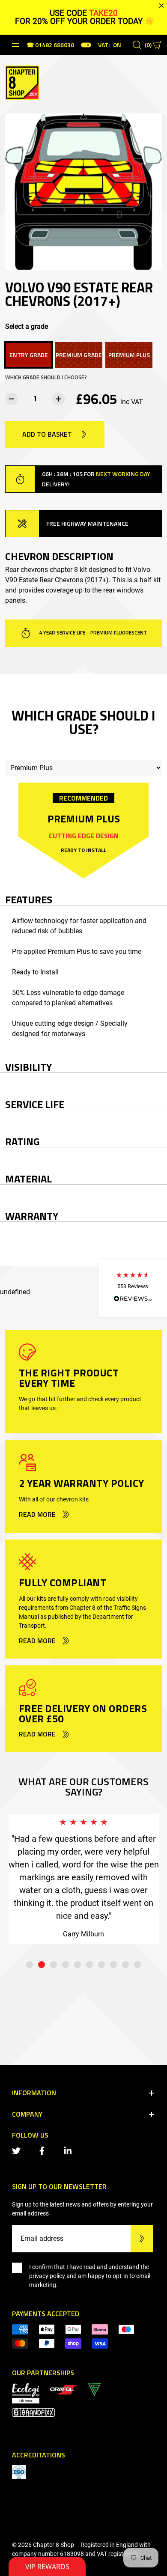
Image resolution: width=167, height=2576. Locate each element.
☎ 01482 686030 (50, 46)
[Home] (22, 82)
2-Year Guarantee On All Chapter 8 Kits (92, 633)
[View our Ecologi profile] (26, 2393)
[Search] (137, 45)
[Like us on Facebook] (44, 2150)
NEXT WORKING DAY (123, 474)
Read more (37, 1515)
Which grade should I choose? (46, 377)
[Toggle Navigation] (15, 45)
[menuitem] (63, 2389)
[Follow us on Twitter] (18, 2150)
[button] (133, 1288)
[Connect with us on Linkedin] (69, 2150)
